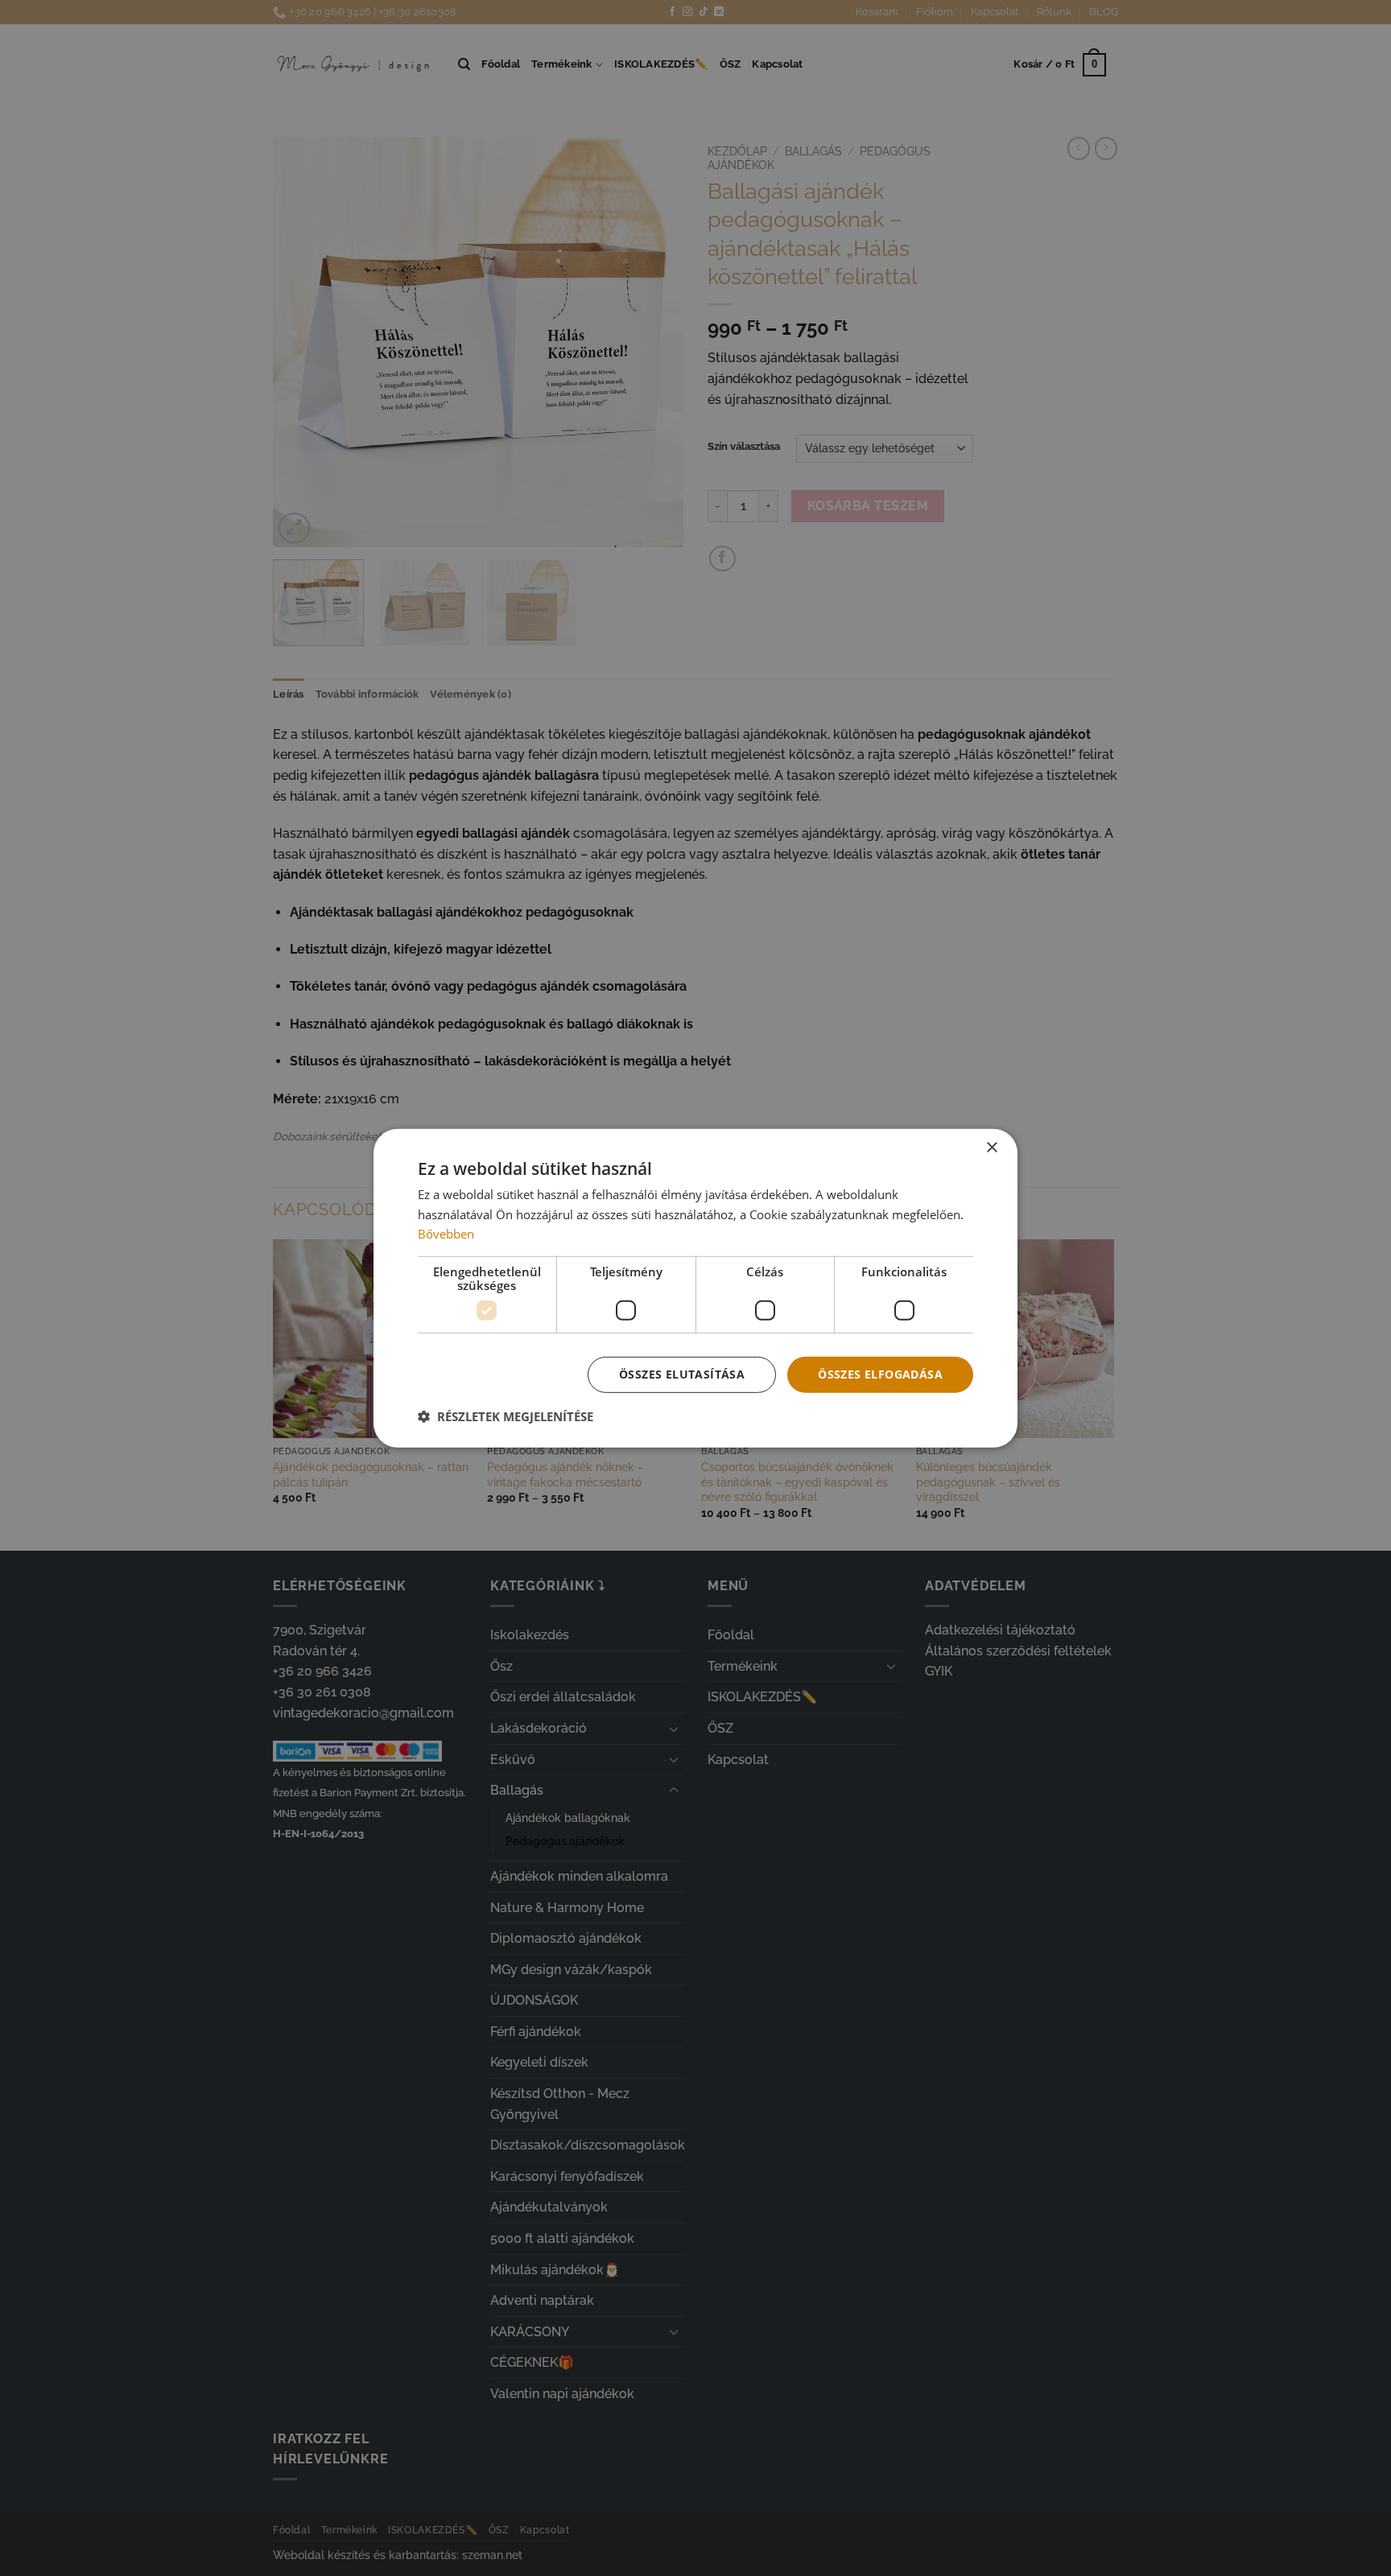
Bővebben (446, 1234)
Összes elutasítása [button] (682, 1374)
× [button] (991, 1147)
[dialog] (695, 1288)
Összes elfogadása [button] (880, 1374)
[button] (506, 1416)
